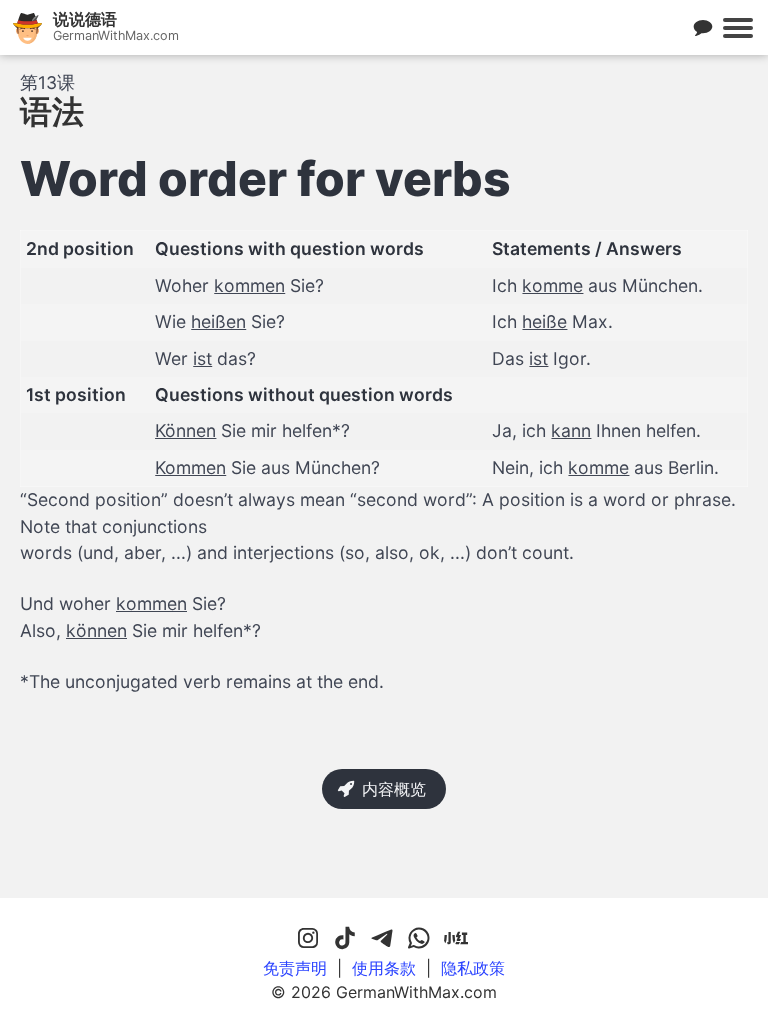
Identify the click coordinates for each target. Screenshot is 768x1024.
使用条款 (384, 968)
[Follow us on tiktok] (345, 939)
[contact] (703, 28)
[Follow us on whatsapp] (419, 939)
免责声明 (295, 968)
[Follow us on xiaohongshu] (456, 939)
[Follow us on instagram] (308, 939)
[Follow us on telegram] (382, 939)
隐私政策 (473, 968)
